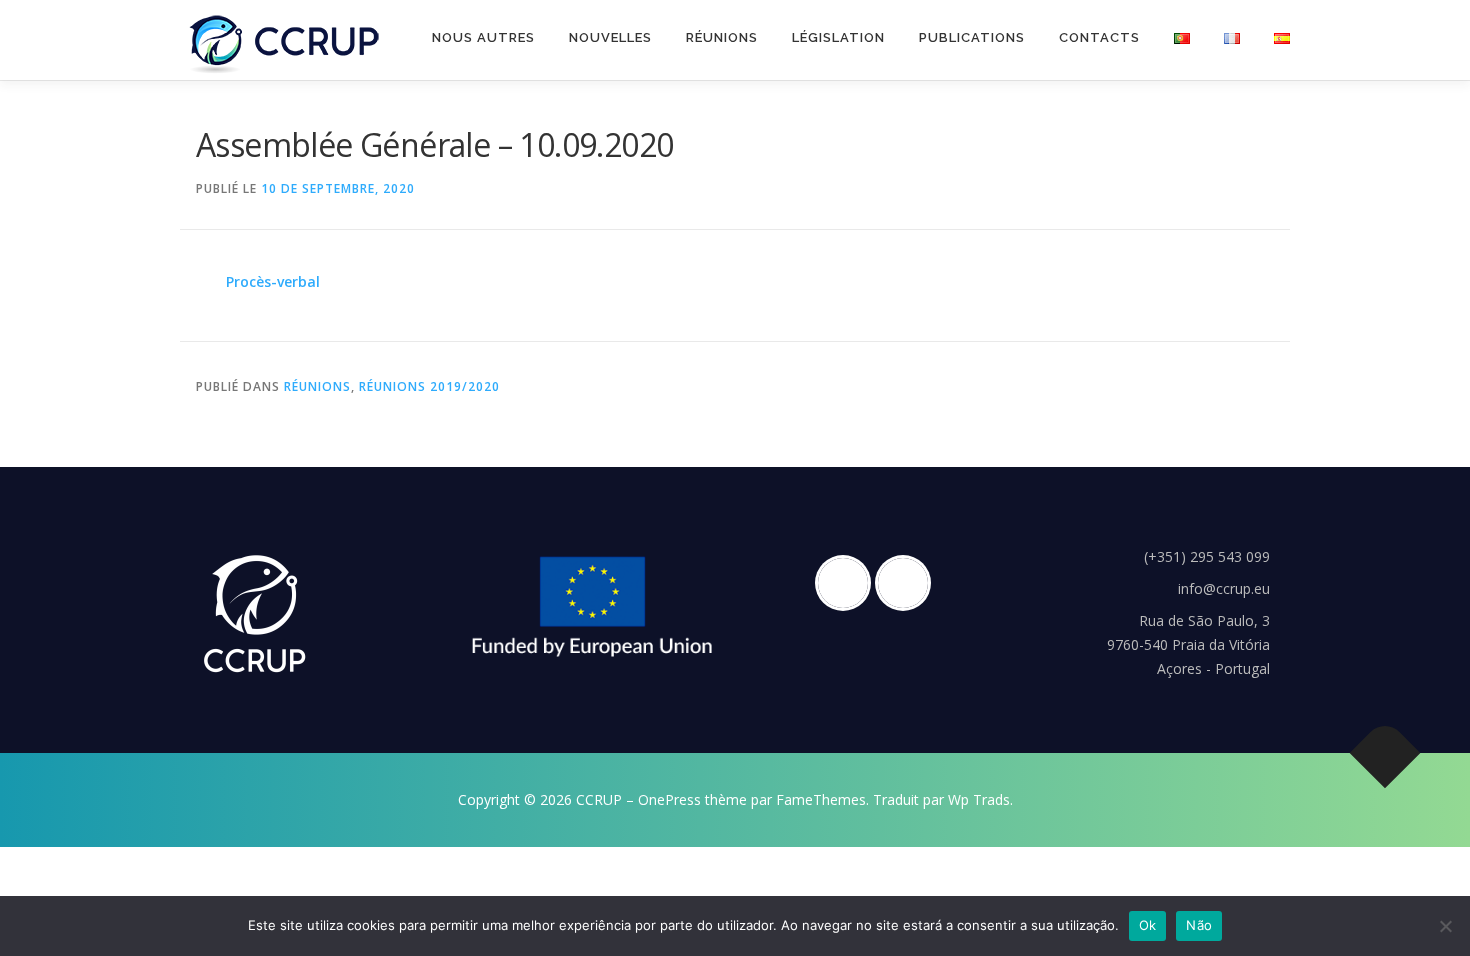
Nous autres (483, 37)
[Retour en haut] (1385, 753)
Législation (838, 37)
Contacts (1099, 37)
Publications (972, 37)
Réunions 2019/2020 (429, 386)
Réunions (722, 37)
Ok (1148, 925)
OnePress (669, 799)
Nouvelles (610, 37)
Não (1199, 925)
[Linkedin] (908, 583)
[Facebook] (848, 583)
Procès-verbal (273, 281)
